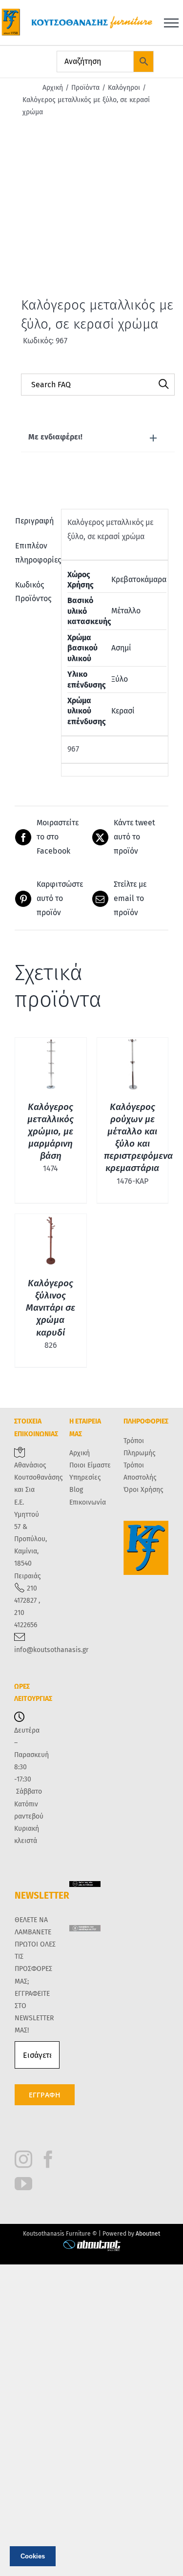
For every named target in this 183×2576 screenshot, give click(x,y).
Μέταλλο (126, 611)
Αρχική (80, 1453)
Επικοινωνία (88, 1502)
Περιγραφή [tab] (34, 521)
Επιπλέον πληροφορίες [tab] (35, 553)
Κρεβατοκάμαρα (139, 579)
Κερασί (123, 711)
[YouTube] (23, 2184)
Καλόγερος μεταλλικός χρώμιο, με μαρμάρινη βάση (51, 1131)
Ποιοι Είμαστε (90, 1465)
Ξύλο (120, 679)
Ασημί (121, 648)
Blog (76, 1490)
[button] (98, 437)
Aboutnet (148, 2234)
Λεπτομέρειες (51, 1066)
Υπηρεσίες (85, 1477)
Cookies (33, 2556)
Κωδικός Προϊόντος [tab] (33, 592)
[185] (91, 213)
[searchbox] (98, 385)
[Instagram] (23, 2159)
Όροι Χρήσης (143, 1490)
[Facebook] (48, 2159)
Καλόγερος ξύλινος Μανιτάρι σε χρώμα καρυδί (51, 1308)
